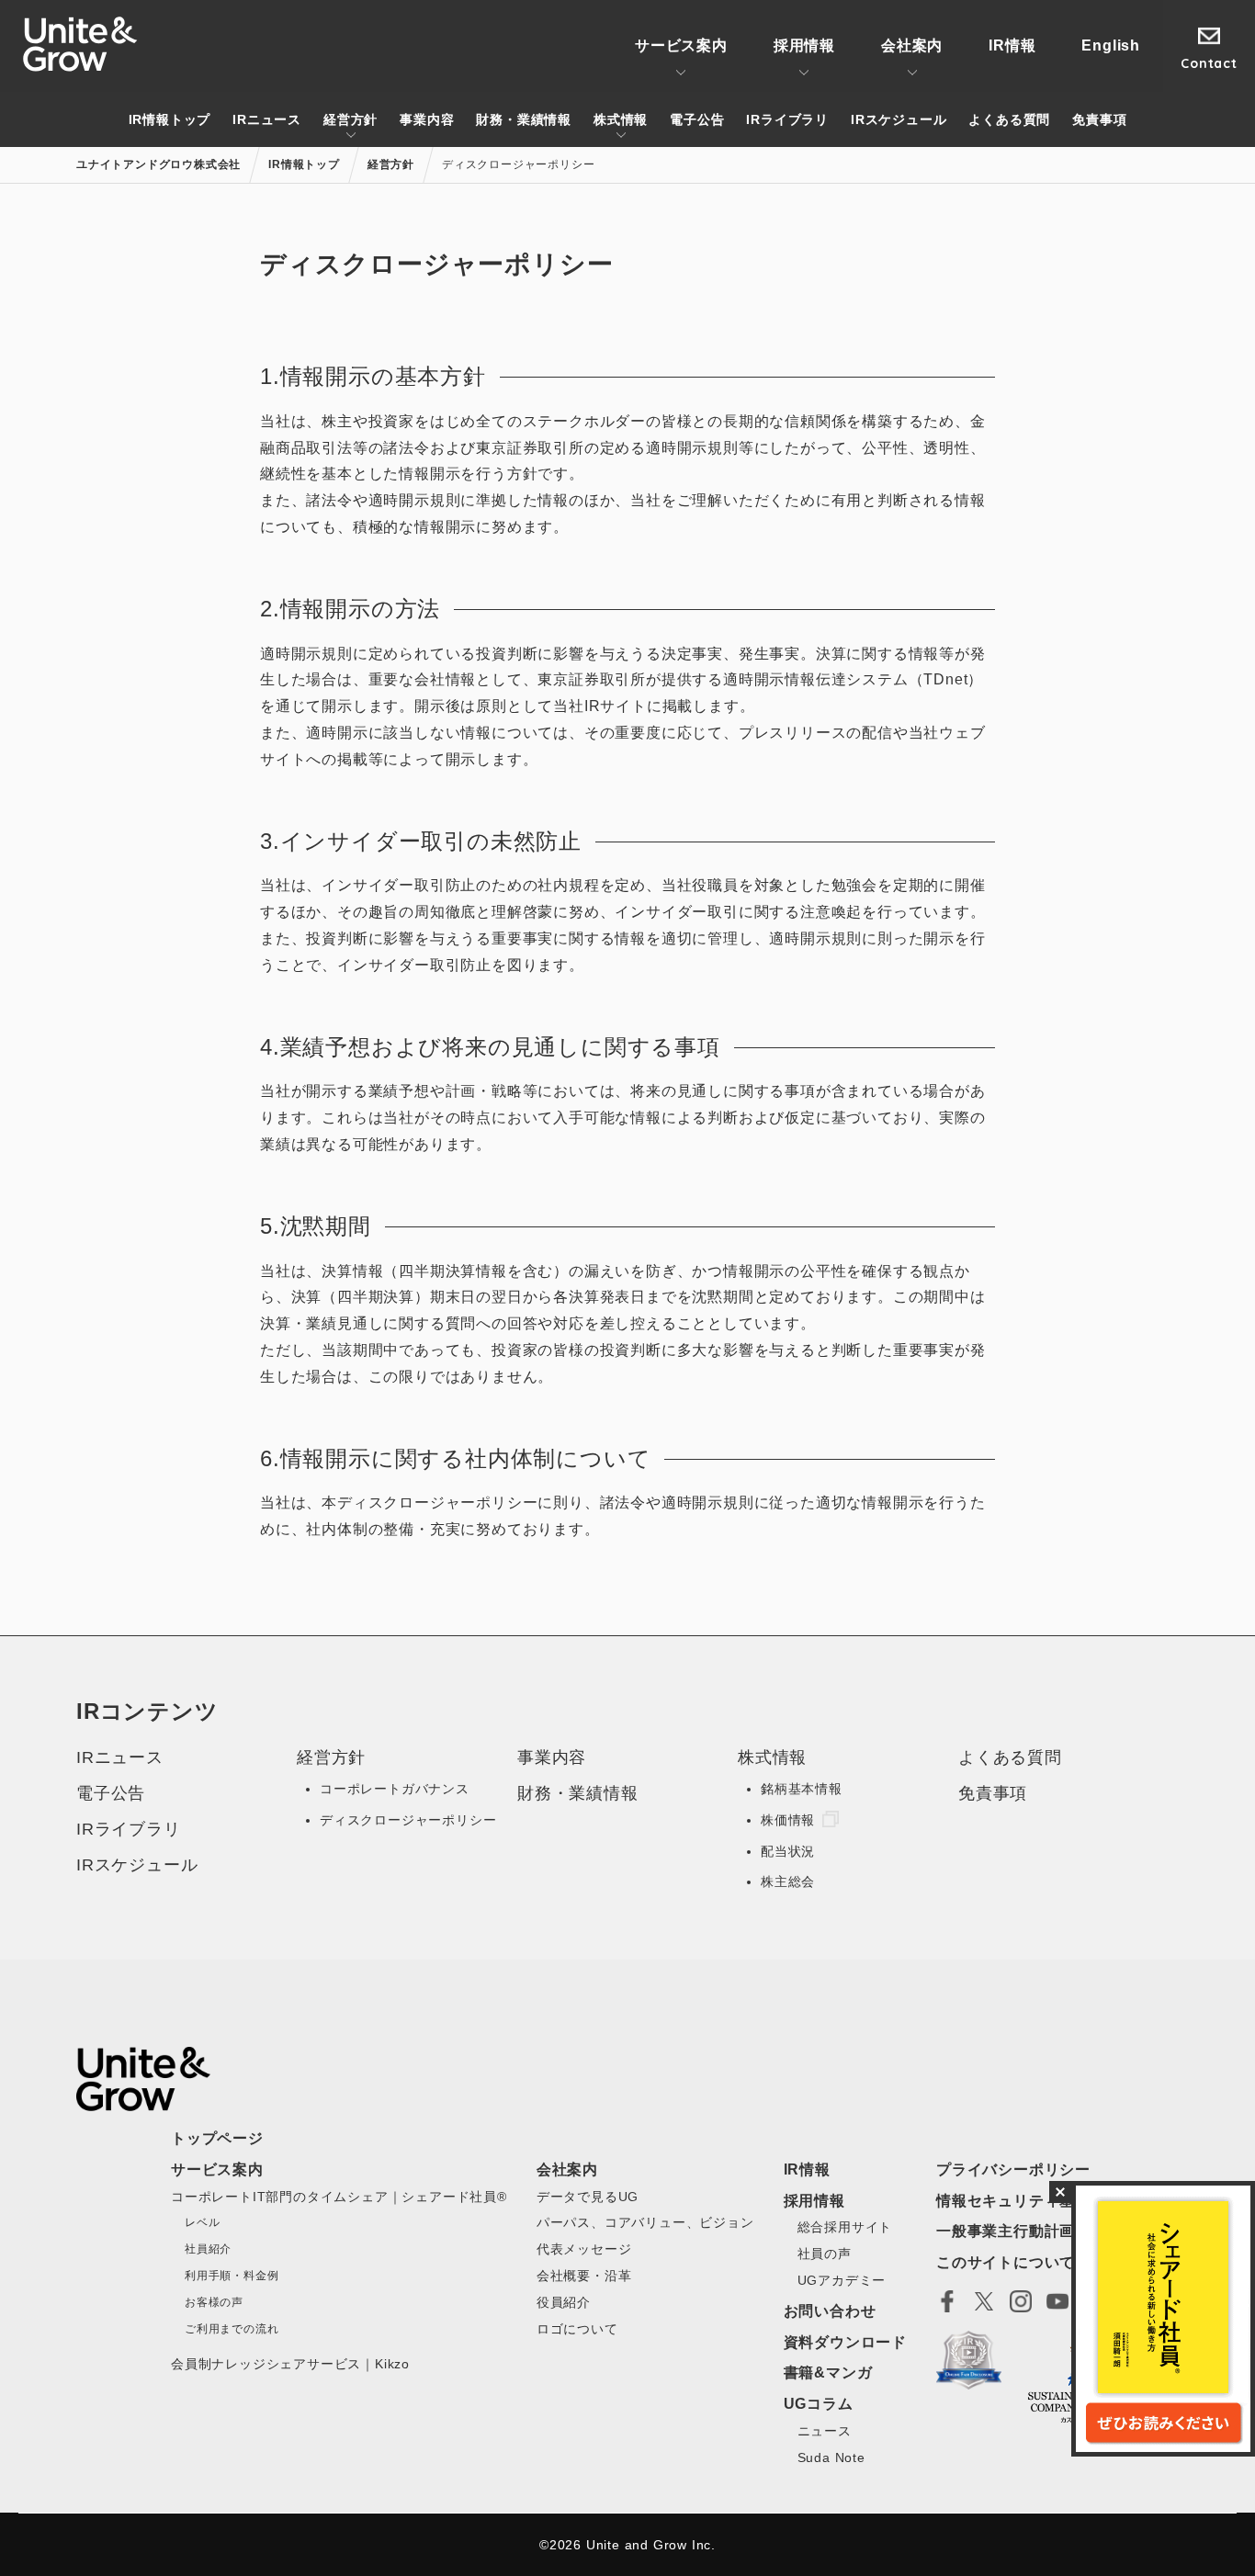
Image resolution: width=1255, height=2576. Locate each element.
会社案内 (912, 45)
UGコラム (819, 2404)
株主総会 (788, 1881)
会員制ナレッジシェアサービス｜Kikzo (290, 2364)
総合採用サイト (845, 2227)
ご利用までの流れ (232, 2329)
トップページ (217, 2138)
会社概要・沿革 (584, 2276)
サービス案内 (681, 45)
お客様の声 (214, 2302)
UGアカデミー (842, 2280)
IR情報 (1012, 45)
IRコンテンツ (147, 1711)
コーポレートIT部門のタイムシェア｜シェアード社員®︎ (339, 2197)
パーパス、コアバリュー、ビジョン (645, 2222)
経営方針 (350, 119)
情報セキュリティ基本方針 (1029, 2201)
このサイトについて (1006, 2262)
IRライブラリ (787, 119)
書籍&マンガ (828, 2373)
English (1111, 45)
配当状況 (788, 1851)
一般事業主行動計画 (1006, 2231)
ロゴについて (577, 2329)
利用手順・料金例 (232, 2276)
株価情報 (788, 1820)
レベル (202, 2222)
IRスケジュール (899, 119)
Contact (1209, 63)
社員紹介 (208, 2249)
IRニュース (267, 119)
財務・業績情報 (524, 119)
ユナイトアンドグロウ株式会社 (80, 44)
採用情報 (804, 45)
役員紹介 (564, 2302)
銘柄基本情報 (802, 1789)
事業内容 (427, 119)
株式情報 (621, 119)
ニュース (825, 2431)
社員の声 (825, 2254)
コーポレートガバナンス (395, 1789)
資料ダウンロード (845, 2342)
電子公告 (697, 119)
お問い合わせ (830, 2311)
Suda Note (831, 2457)
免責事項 (1099, 119)
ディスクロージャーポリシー (408, 1820)
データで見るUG (588, 2197)
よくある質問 (1009, 119)
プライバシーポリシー (1013, 2169)
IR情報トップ (170, 119)
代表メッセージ (584, 2249)
